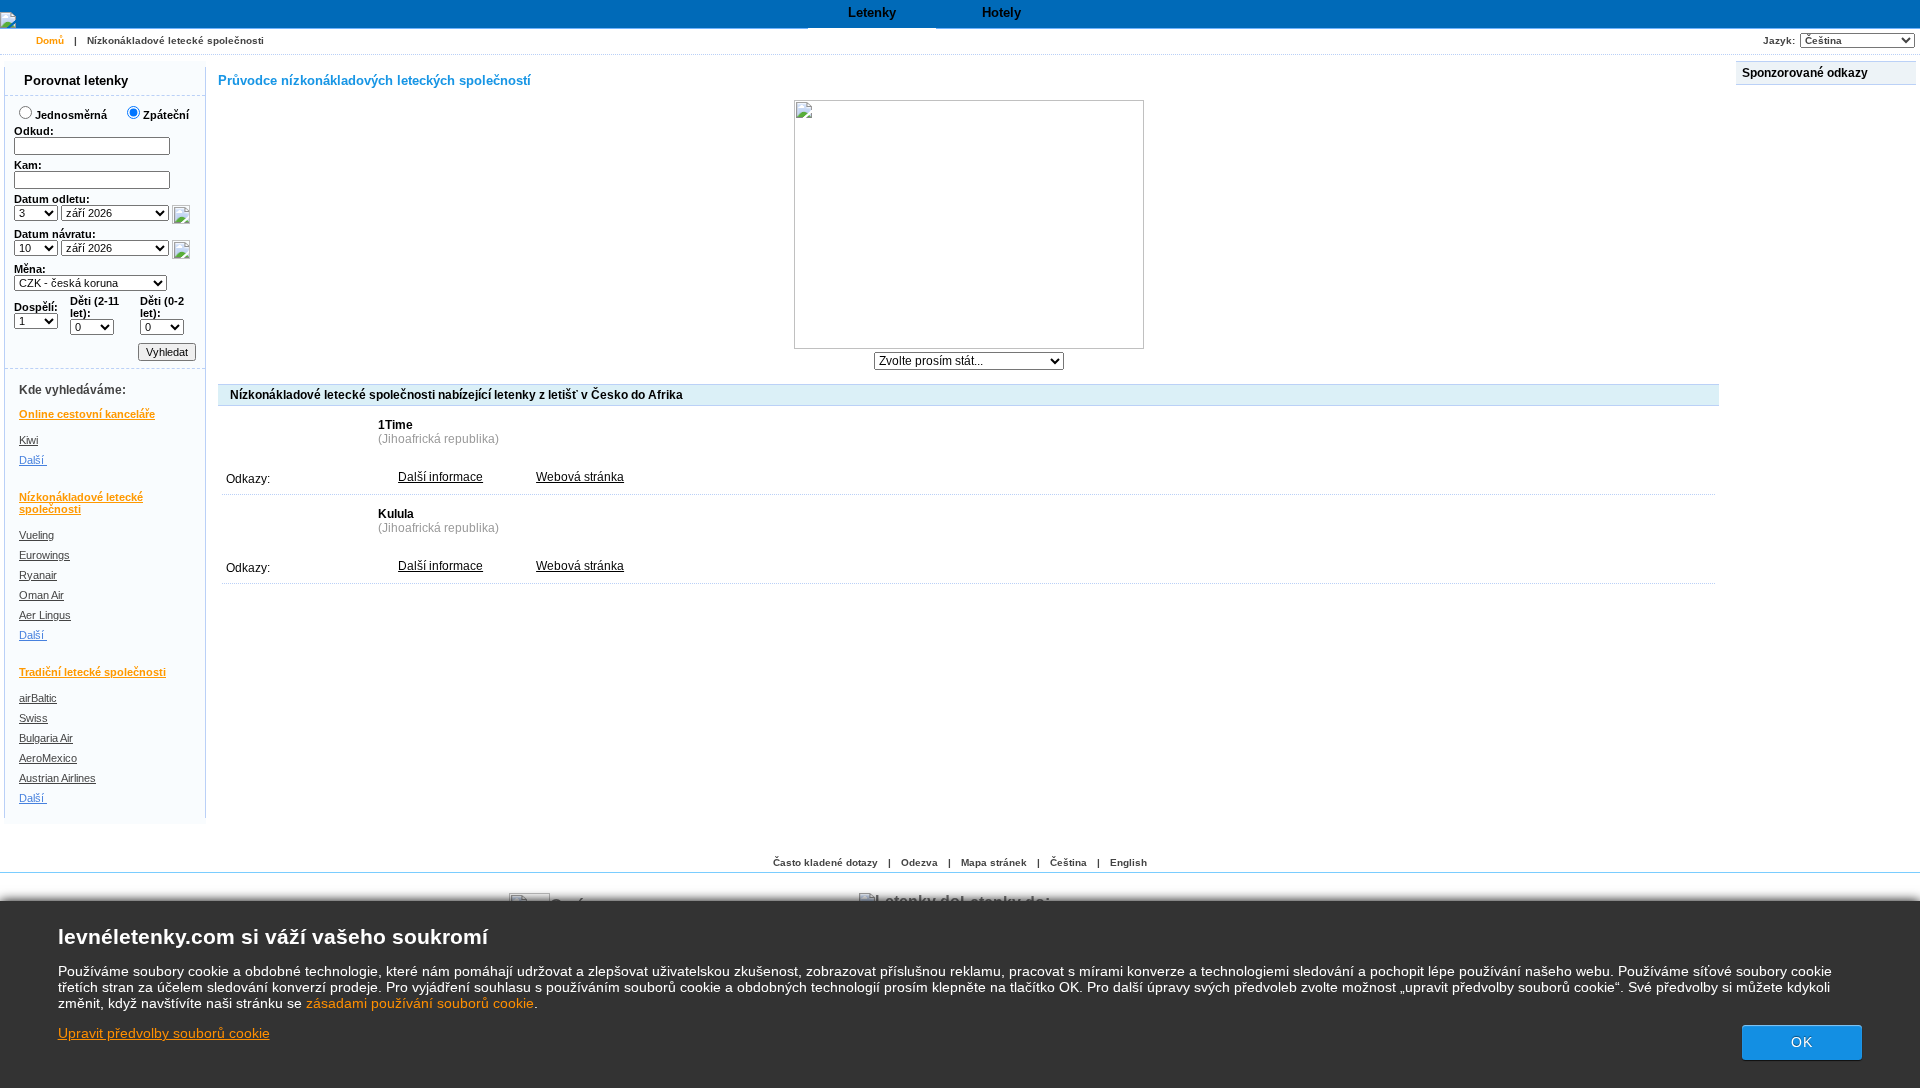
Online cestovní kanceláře (87, 414)
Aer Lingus (45, 615)
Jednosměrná (71, 115)
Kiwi (28, 440)
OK (1802, 1042)
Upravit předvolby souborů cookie (164, 1033)
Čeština (1068, 862)
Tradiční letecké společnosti (92, 672)
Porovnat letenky (74, 80)
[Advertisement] (1828, 389)
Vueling (36, 535)
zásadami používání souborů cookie (420, 1003)
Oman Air (41, 595)
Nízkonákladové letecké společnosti (175, 40)
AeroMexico (48, 758)
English (1128, 862)
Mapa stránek (994, 862)
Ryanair (38, 575)
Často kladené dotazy (825, 862)
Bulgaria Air (46, 738)
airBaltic (38, 698)
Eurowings (44, 555)
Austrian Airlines (57, 778)
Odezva (919, 862)
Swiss (33, 718)
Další (33, 460)
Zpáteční (166, 115)
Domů (50, 40)
